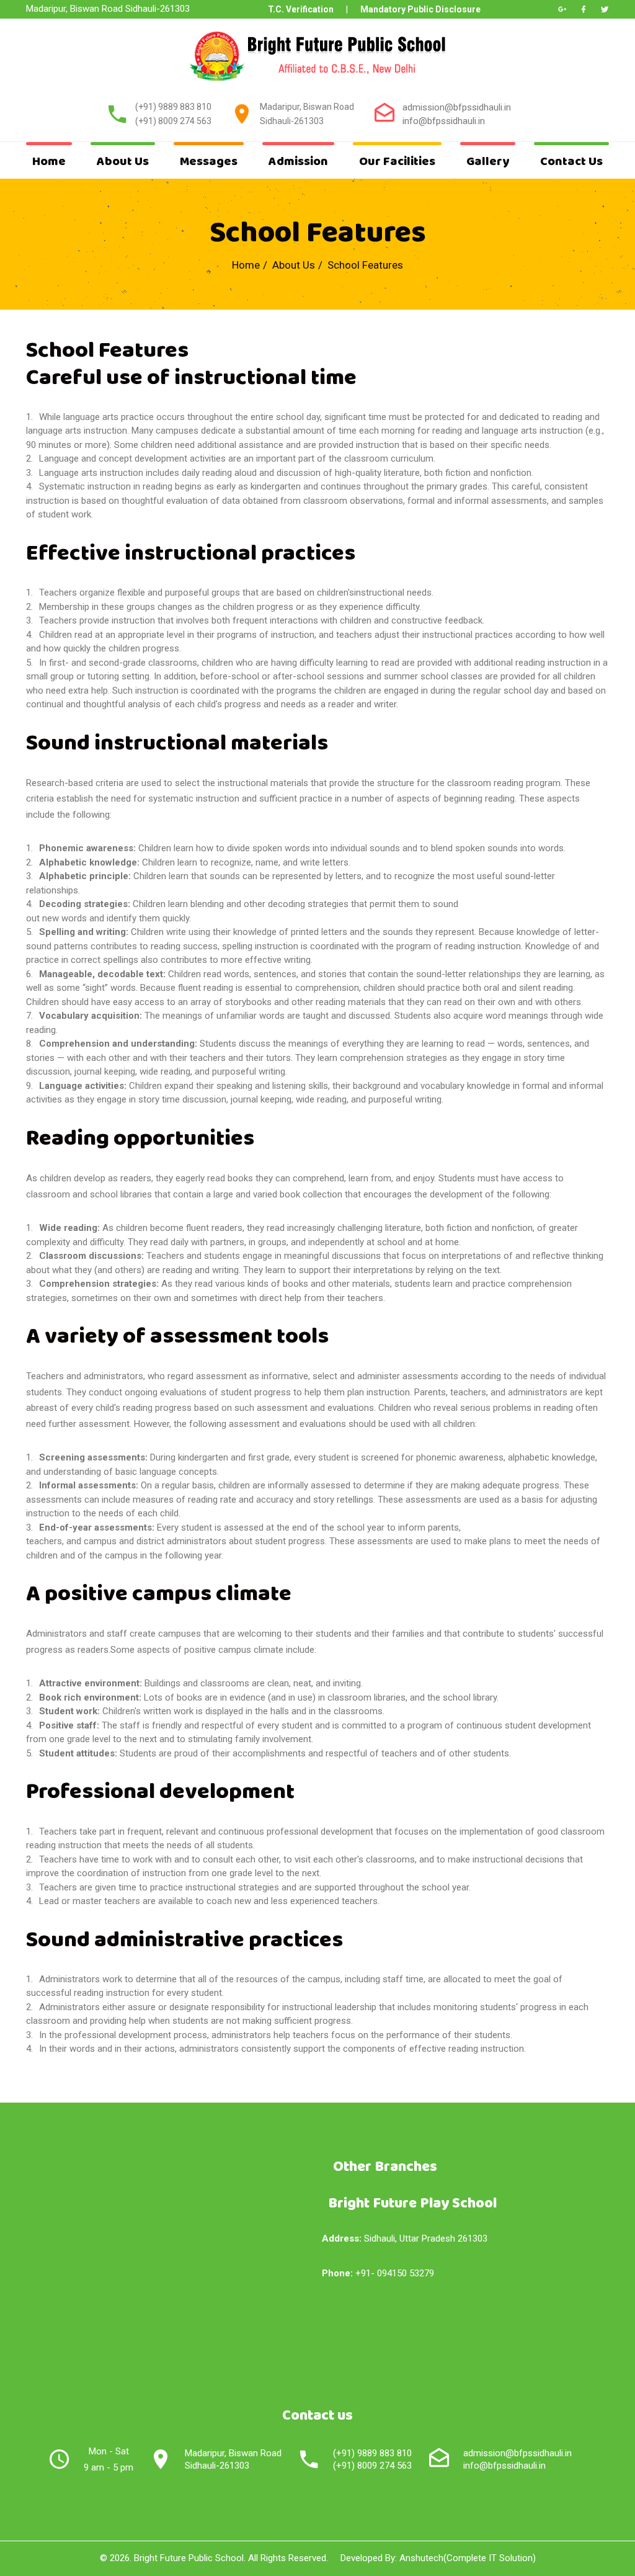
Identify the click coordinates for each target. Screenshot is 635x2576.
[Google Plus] (562, 9)
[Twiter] (605, 9)
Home (49, 162)
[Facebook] (584, 9)
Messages (209, 162)
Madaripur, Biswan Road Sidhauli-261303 (233, 2459)
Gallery (488, 162)
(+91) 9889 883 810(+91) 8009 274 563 (372, 2459)
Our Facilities (397, 162)
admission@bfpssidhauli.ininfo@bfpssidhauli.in (517, 2459)
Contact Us (571, 162)
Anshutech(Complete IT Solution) (468, 2558)
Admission (298, 162)
